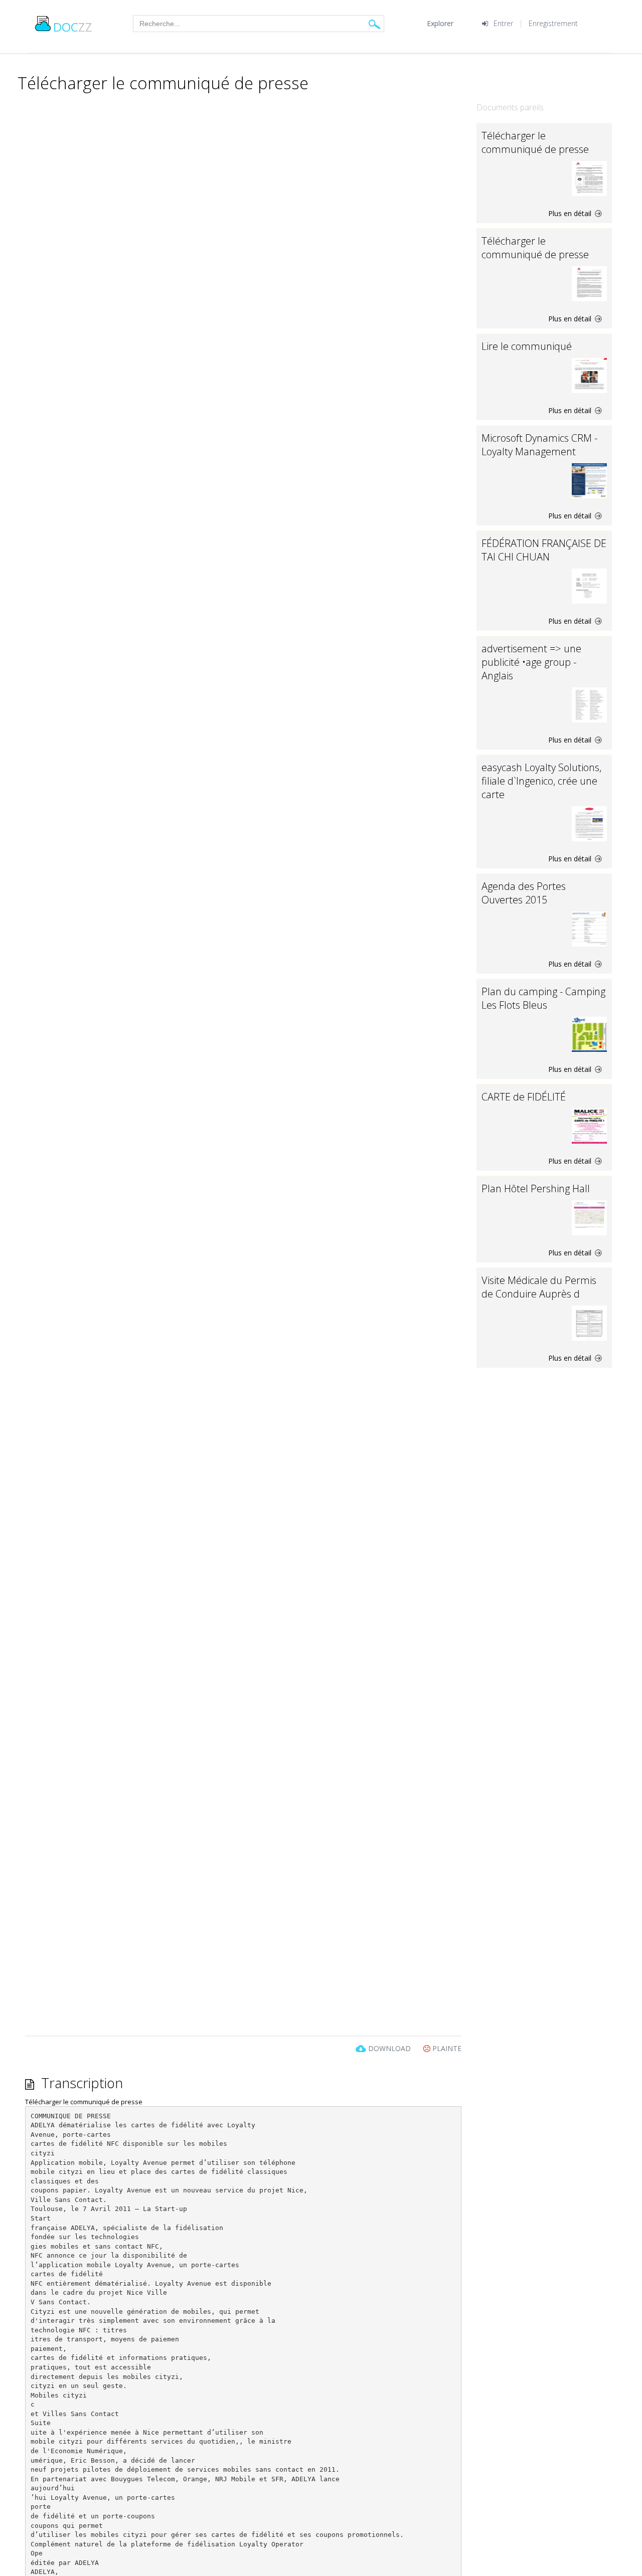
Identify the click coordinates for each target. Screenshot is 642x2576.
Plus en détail (571, 213)
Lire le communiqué (527, 346)
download (389, 2048)
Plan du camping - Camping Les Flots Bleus (543, 998)
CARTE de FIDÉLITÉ (524, 1097)
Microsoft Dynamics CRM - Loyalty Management (539, 445)
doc (73, 27)
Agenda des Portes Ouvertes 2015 (524, 893)
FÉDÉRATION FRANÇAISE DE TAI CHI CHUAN (544, 550)
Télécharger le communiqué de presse (535, 142)
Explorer (440, 23)
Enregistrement (553, 23)
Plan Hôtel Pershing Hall (536, 1188)
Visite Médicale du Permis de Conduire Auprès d (539, 1287)
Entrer (503, 23)
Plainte (446, 2048)
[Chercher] (374, 24)
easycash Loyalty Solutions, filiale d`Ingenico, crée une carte (541, 781)
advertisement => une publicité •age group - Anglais (531, 662)
